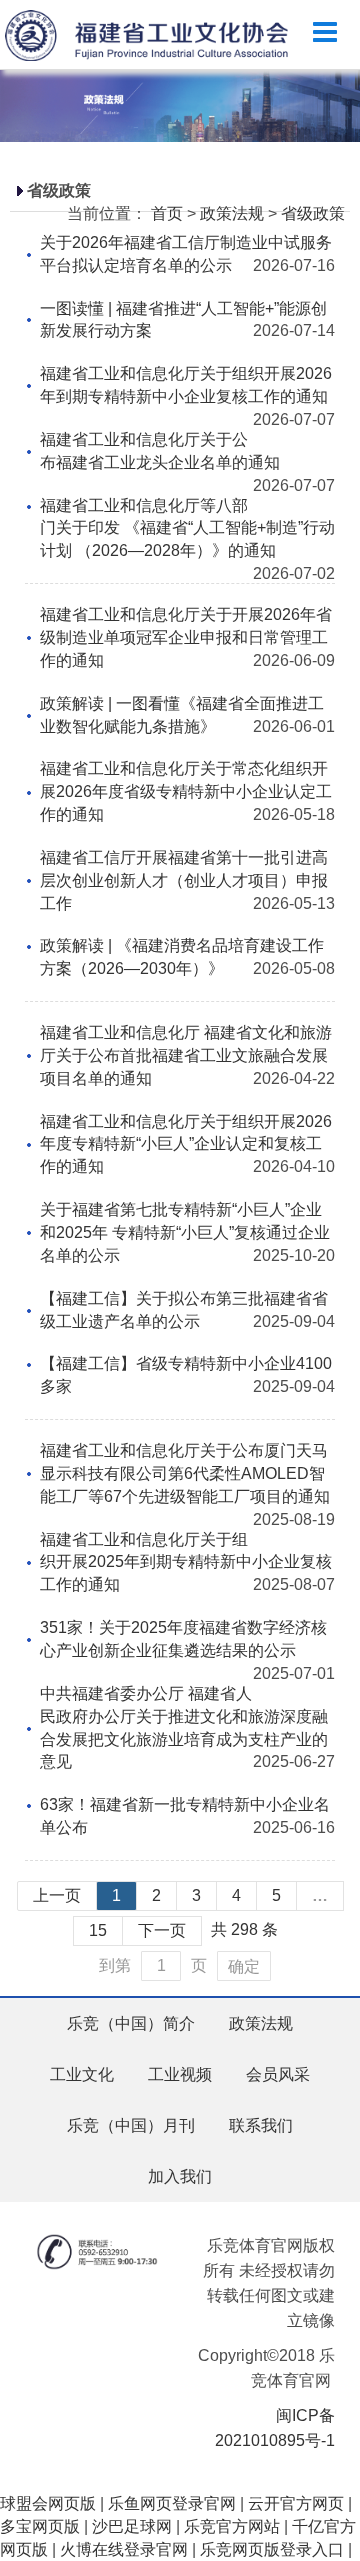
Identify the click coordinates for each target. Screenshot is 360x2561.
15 (98, 1930)
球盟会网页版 (48, 2503)
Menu (325, 32)
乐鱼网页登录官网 (172, 2503)
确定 (244, 1966)
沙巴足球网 (132, 2526)
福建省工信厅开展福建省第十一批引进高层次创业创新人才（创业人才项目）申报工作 (184, 880)
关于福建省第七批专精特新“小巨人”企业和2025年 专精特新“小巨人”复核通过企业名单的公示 (185, 1232)
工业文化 (82, 2074)
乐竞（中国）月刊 (131, 2125)
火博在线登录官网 (124, 2549)
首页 (167, 213)
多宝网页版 (40, 2526)
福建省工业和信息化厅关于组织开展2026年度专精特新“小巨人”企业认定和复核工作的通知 (186, 1144)
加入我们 (180, 2176)
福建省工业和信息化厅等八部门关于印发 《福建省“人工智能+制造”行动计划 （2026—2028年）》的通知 (187, 528)
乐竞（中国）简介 (131, 2023)
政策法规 (232, 213)
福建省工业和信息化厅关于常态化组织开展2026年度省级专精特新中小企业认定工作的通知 (186, 791)
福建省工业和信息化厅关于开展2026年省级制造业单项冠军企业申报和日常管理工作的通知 (186, 637)
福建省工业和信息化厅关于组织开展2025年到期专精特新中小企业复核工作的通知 (186, 1562)
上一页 (57, 1895)
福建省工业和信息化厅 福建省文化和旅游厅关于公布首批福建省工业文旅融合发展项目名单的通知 (186, 1055)
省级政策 (313, 213)
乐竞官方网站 (232, 2526)
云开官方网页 (296, 2503)
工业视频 (180, 2074)
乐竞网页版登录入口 (272, 2549)
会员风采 (278, 2074)
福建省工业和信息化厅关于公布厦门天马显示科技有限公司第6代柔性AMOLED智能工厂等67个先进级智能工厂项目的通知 (185, 1473)
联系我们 (261, 2125)
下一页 (162, 1930)
